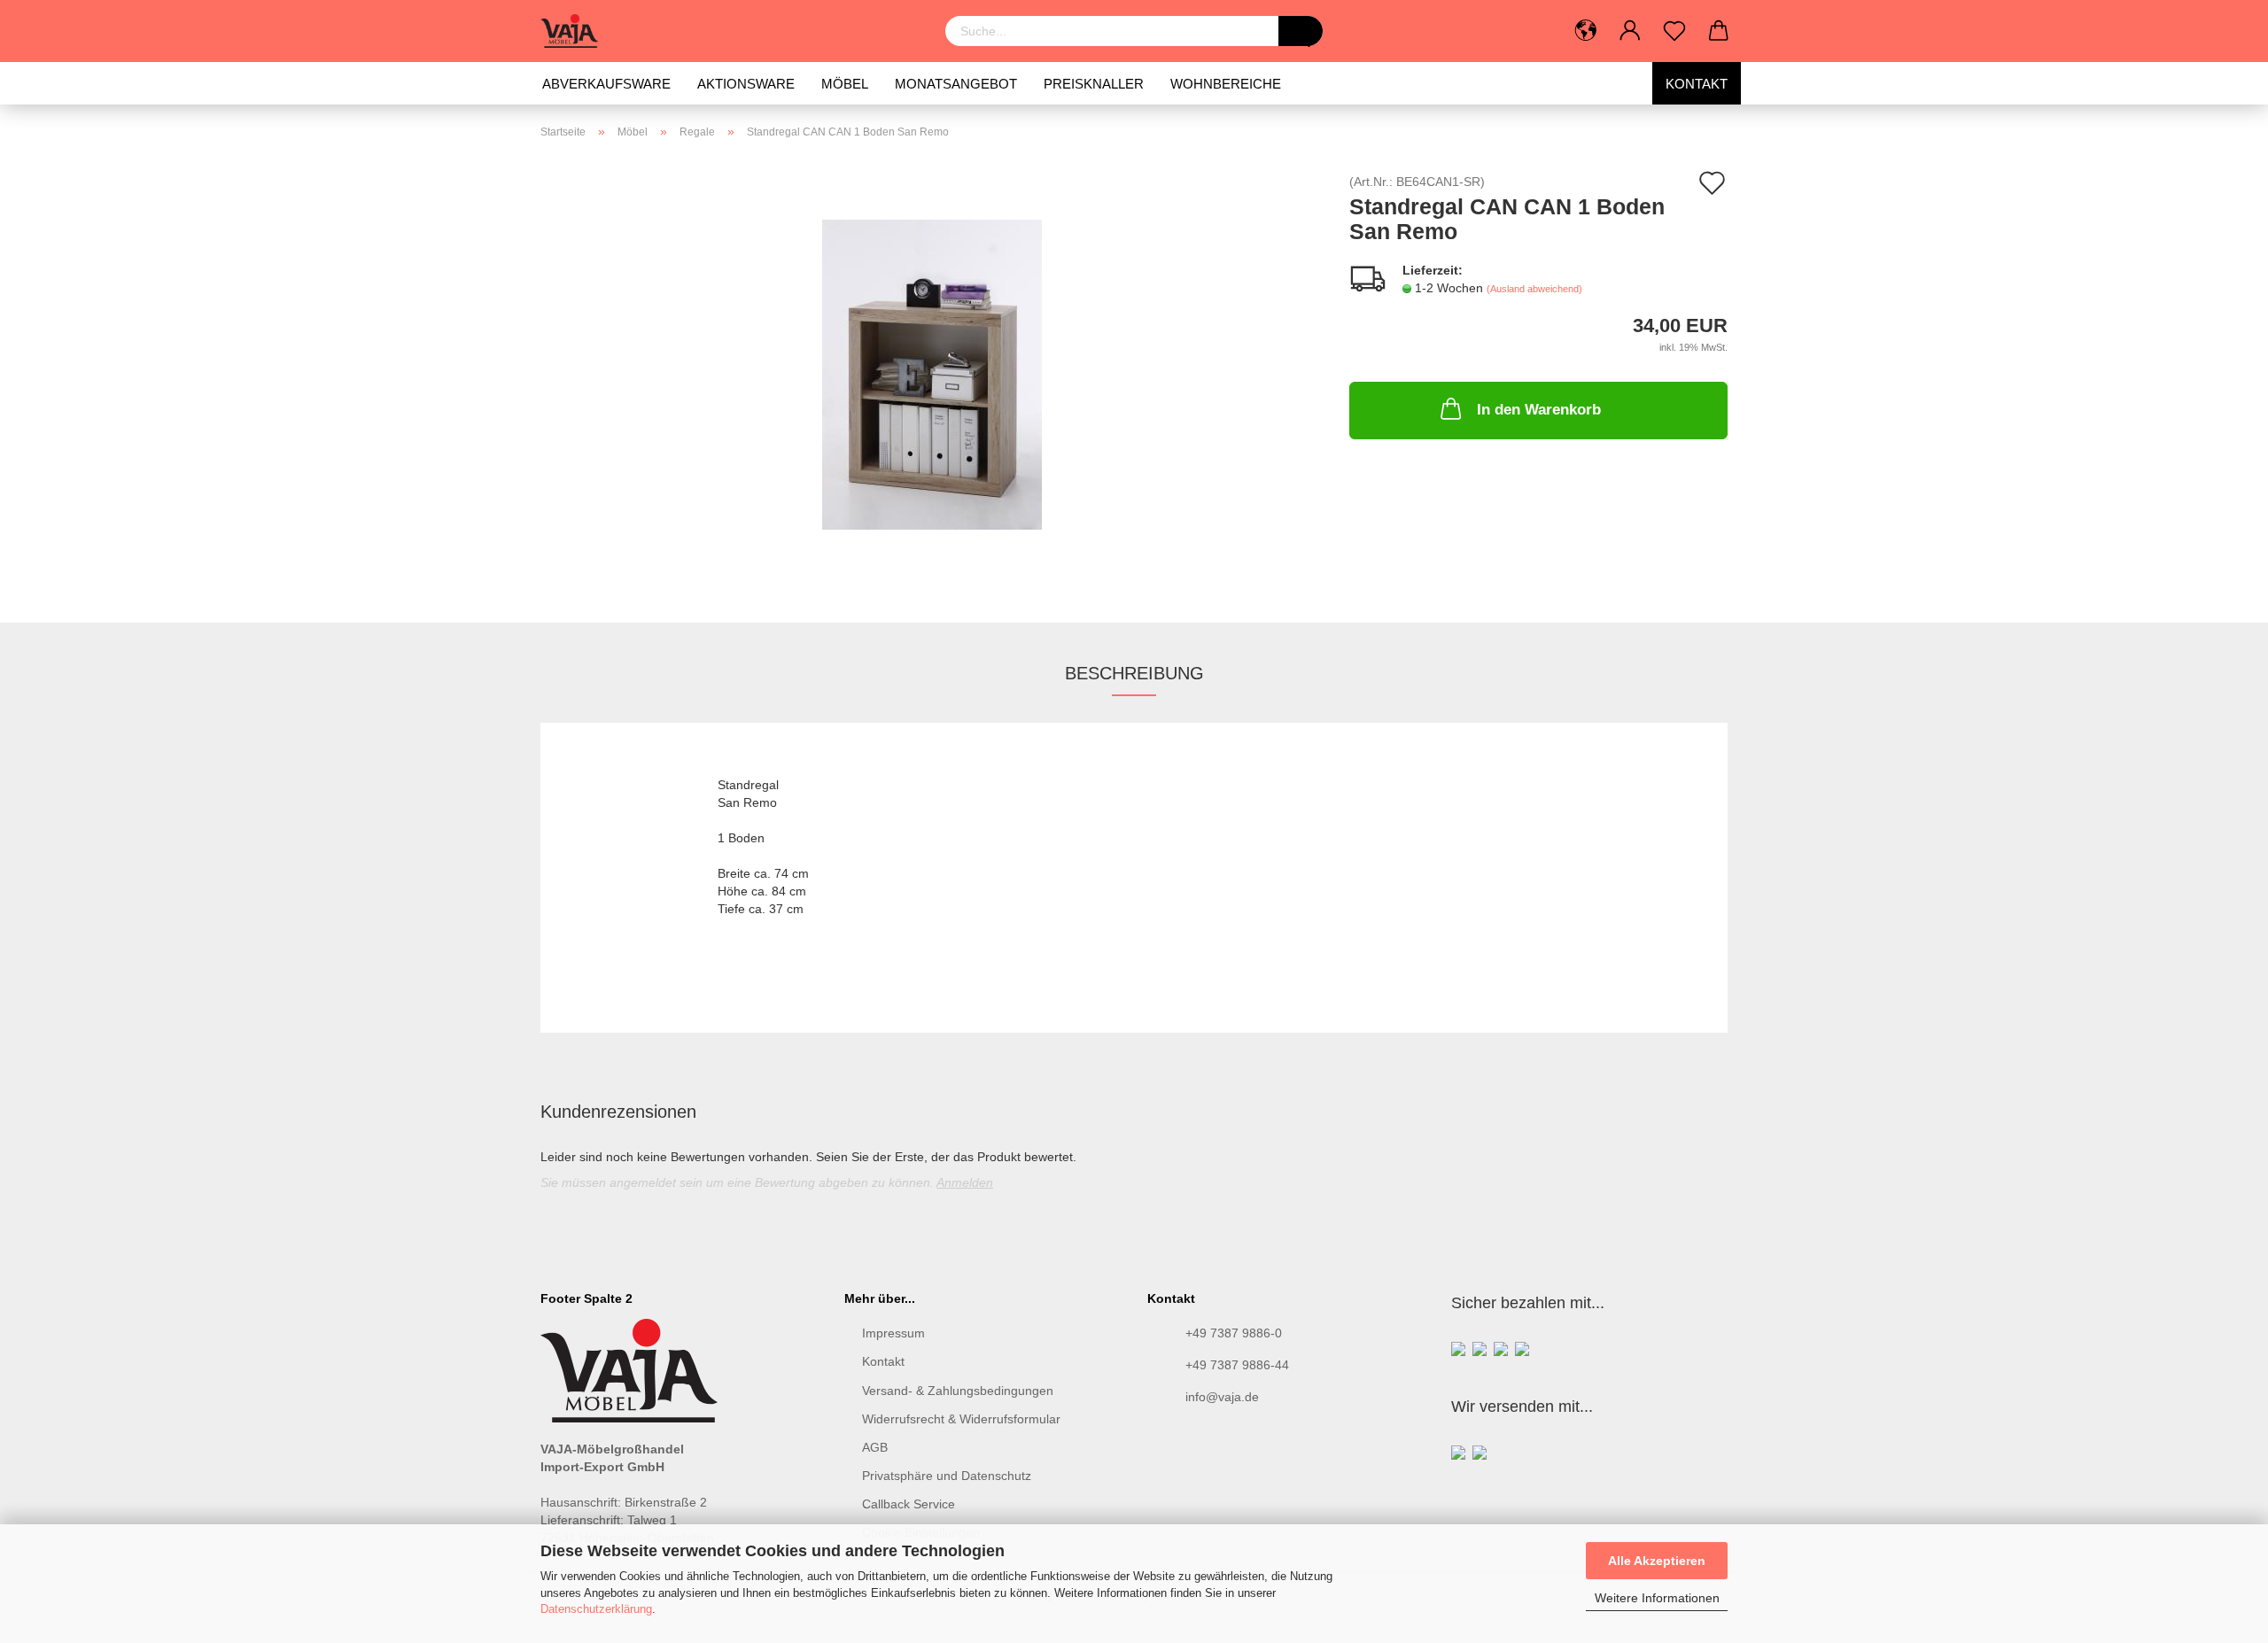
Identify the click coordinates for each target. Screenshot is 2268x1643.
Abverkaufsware (606, 84)
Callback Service (909, 1504)
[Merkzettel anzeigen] (1674, 31)
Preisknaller (1094, 84)
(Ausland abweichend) (1534, 289)
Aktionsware (746, 84)
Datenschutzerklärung (596, 1609)
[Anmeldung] (1630, 31)
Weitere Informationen (1657, 1598)
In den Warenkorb (1539, 410)
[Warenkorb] (1719, 31)
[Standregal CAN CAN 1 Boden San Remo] (932, 374)
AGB (875, 1447)
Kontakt (1697, 84)
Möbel (845, 84)
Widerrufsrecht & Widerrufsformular (961, 1419)
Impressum (893, 1333)
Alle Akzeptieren (1657, 1561)
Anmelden (965, 1182)
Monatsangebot (956, 84)
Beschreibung (1134, 673)
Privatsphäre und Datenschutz (947, 1476)
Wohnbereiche (1226, 84)
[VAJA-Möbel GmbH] (576, 31)
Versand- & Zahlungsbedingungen (958, 1391)
